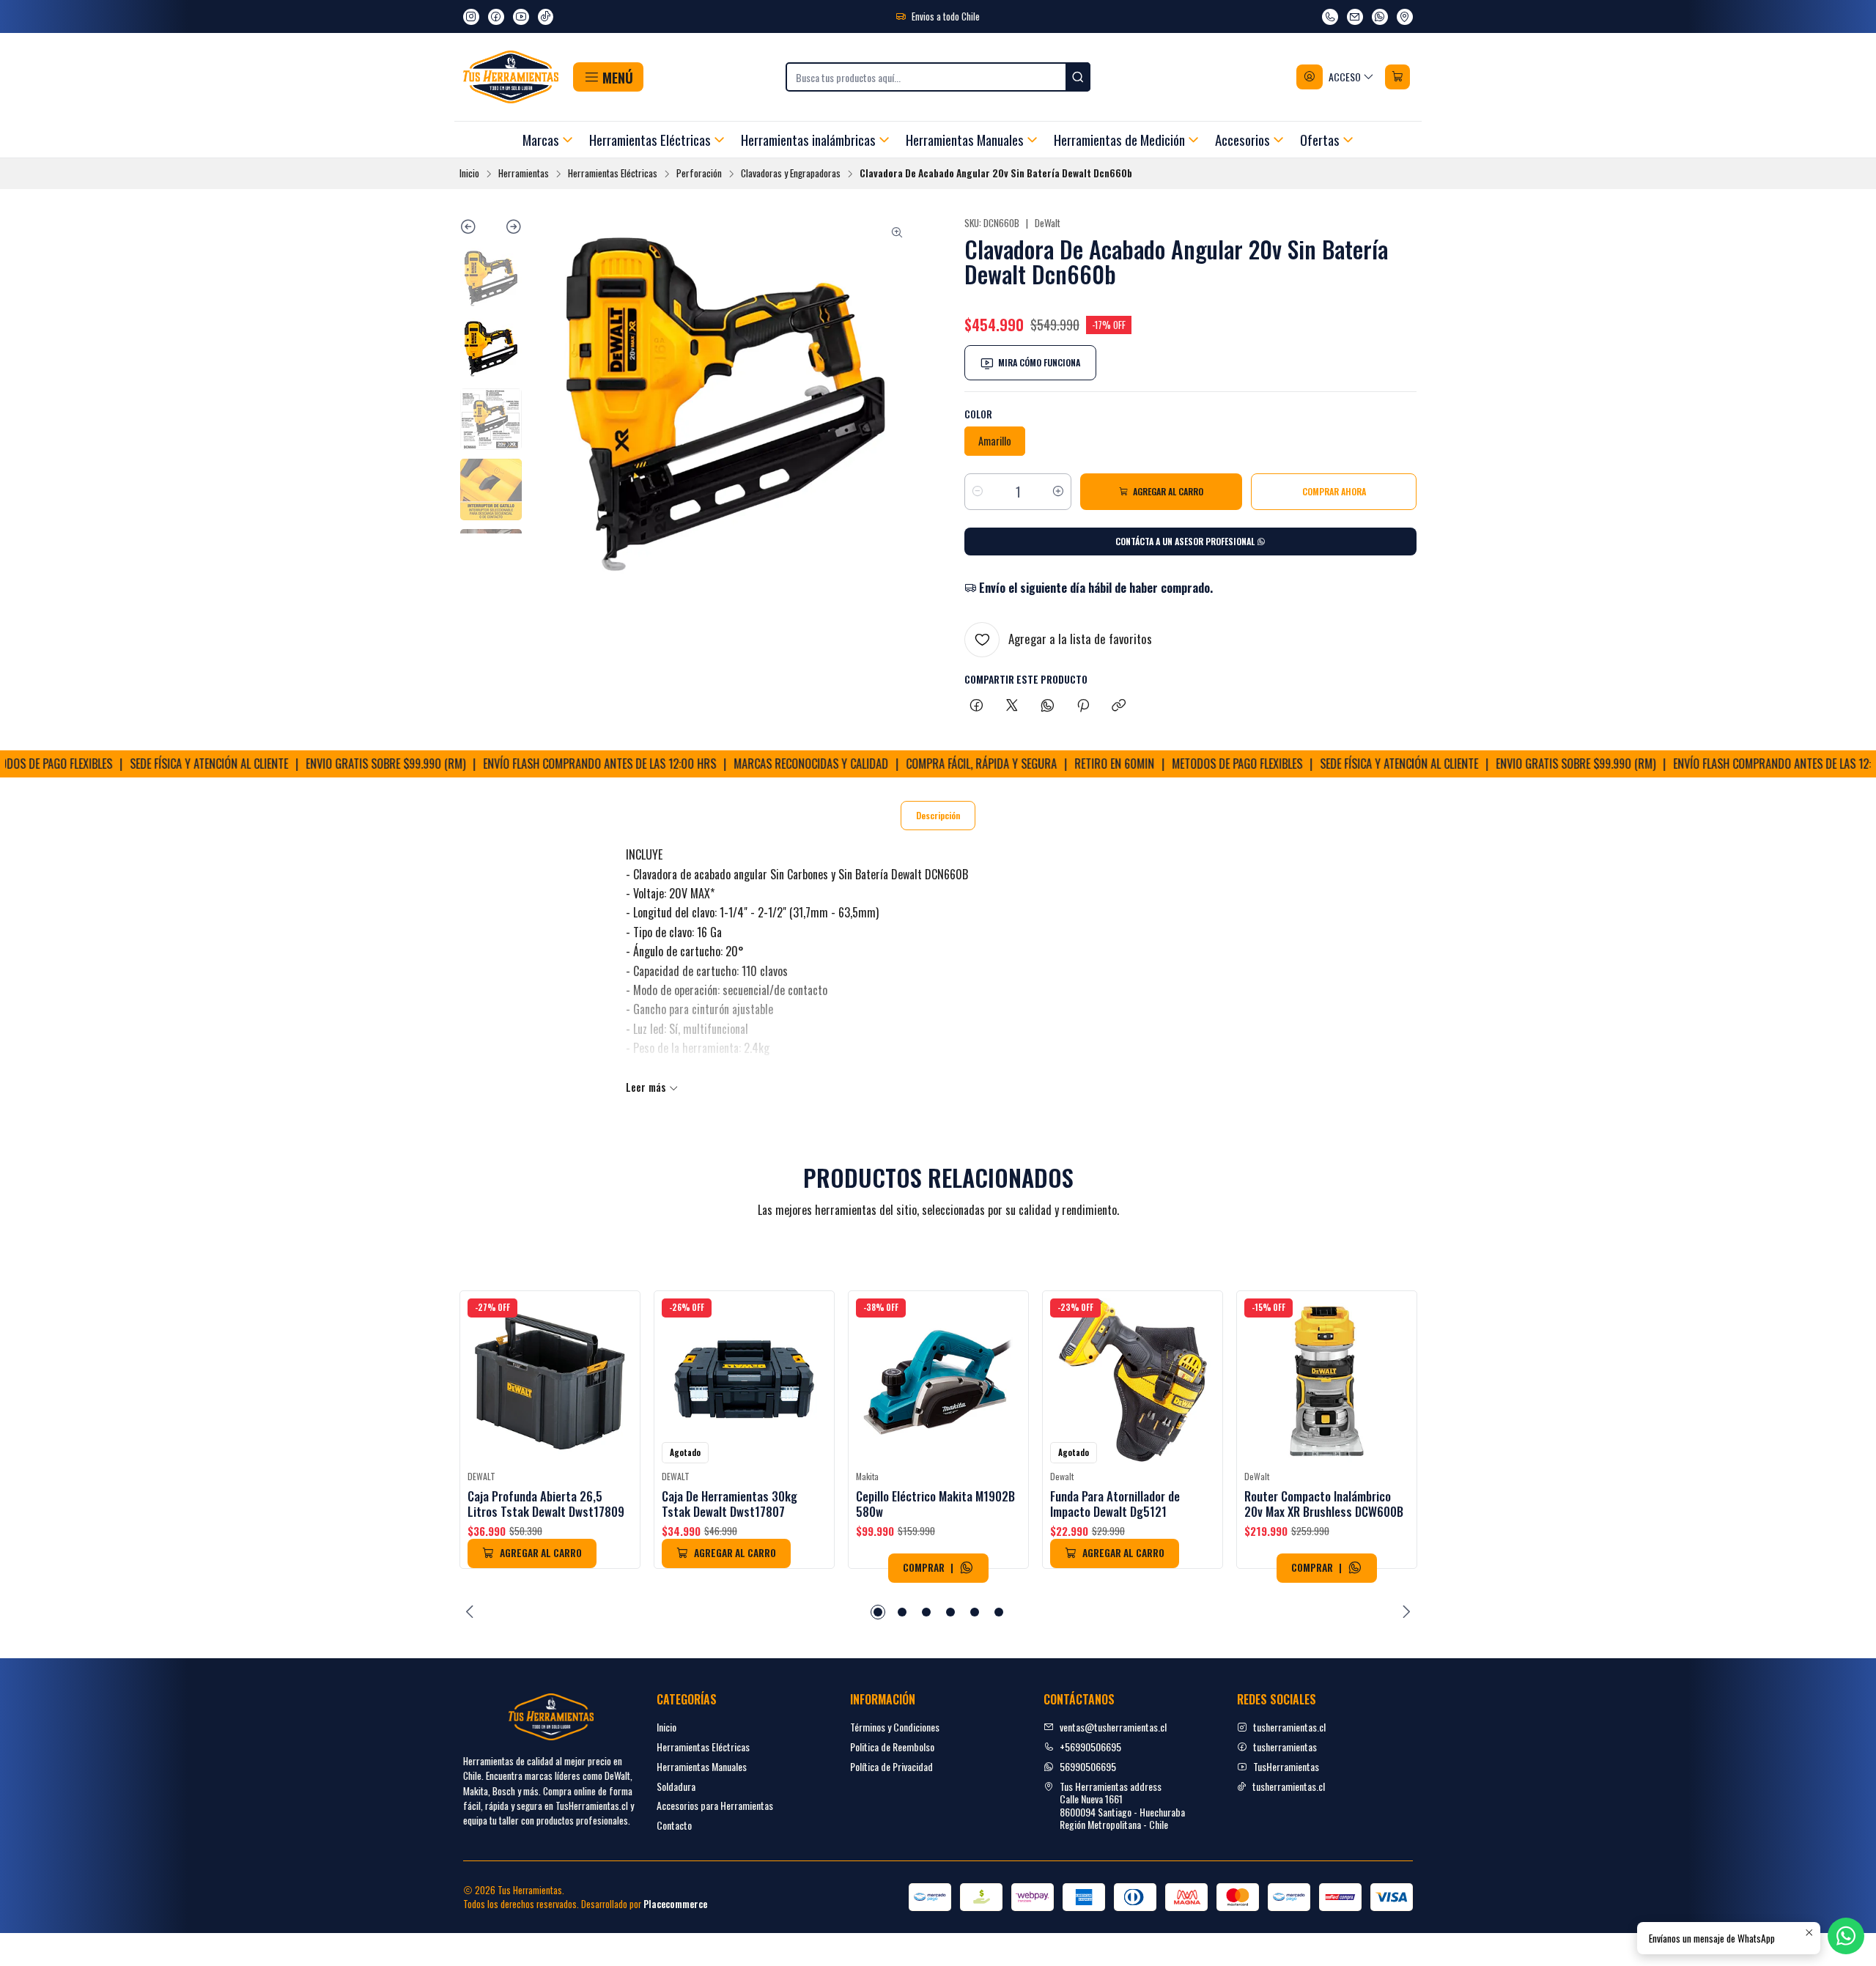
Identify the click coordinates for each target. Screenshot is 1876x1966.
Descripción (938, 815)
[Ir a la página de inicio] (511, 77)
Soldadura (676, 1786)
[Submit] (1078, 77)
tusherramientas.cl (1289, 1727)
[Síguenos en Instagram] (471, 17)
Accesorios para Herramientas (715, 1805)
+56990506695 (1090, 1747)
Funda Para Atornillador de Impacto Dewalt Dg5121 (1115, 1504)
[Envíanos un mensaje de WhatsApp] (1380, 17)
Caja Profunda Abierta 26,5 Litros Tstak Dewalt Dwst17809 (546, 1504)
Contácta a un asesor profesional (1186, 541)
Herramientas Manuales (702, 1766)
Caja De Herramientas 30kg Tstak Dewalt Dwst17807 (730, 1504)
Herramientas (524, 174)
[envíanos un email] (1355, 17)
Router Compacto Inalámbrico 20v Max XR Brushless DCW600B (1324, 1504)
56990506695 (1088, 1766)
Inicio (469, 174)
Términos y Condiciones (895, 1727)
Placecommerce (675, 1904)
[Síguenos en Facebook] (496, 17)
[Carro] (1397, 77)
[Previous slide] (475, 229)
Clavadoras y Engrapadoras (791, 174)
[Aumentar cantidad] (1058, 492)
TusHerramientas (1286, 1766)
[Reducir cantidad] (978, 492)
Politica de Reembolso (892, 1747)
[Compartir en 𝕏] (1012, 706)
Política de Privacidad (891, 1766)
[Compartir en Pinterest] (1083, 706)
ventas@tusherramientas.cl (1113, 1727)
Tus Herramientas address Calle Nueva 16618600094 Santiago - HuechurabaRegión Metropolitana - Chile (1122, 1806)
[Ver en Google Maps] (1405, 17)
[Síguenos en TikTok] (546, 17)
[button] (608, 77)
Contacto (674, 1825)
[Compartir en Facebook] (976, 706)
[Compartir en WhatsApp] (1048, 706)
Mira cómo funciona (1039, 362)
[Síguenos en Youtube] (521, 17)
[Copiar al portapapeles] (1119, 706)
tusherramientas (1285, 1747)
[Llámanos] (1330, 17)
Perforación (699, 174)
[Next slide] (507, 229)
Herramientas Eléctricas (613, 174)
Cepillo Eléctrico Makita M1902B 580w (935, 1504)
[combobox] (938, 77)
